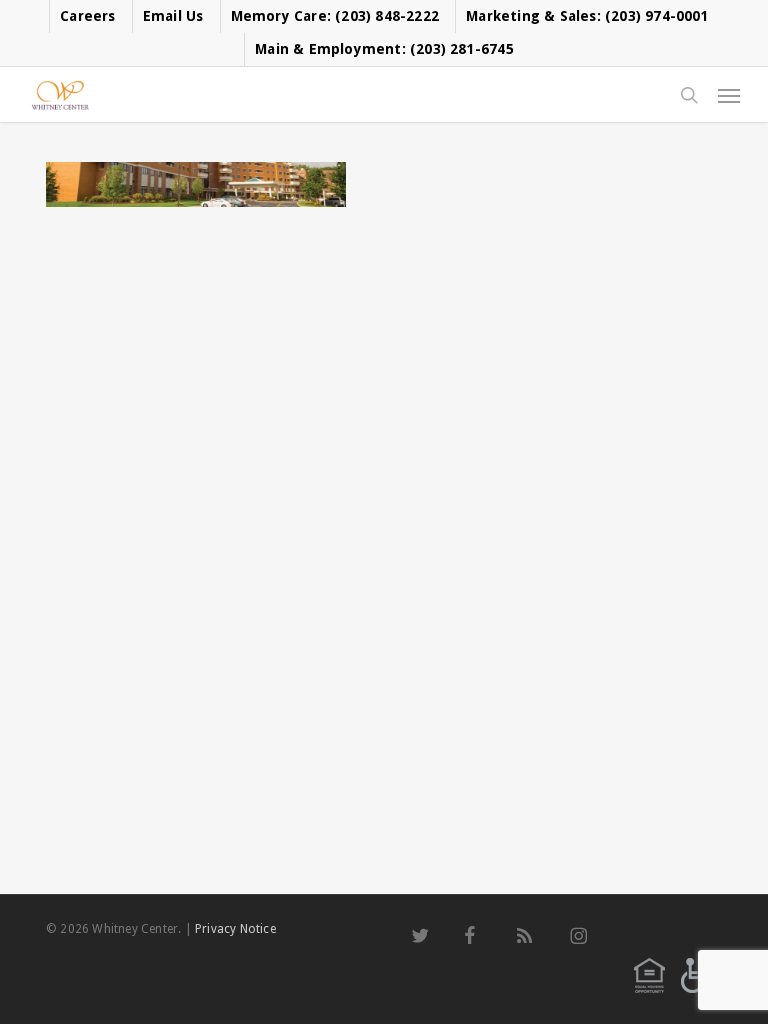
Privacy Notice (235, 929)
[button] (729, 95)
